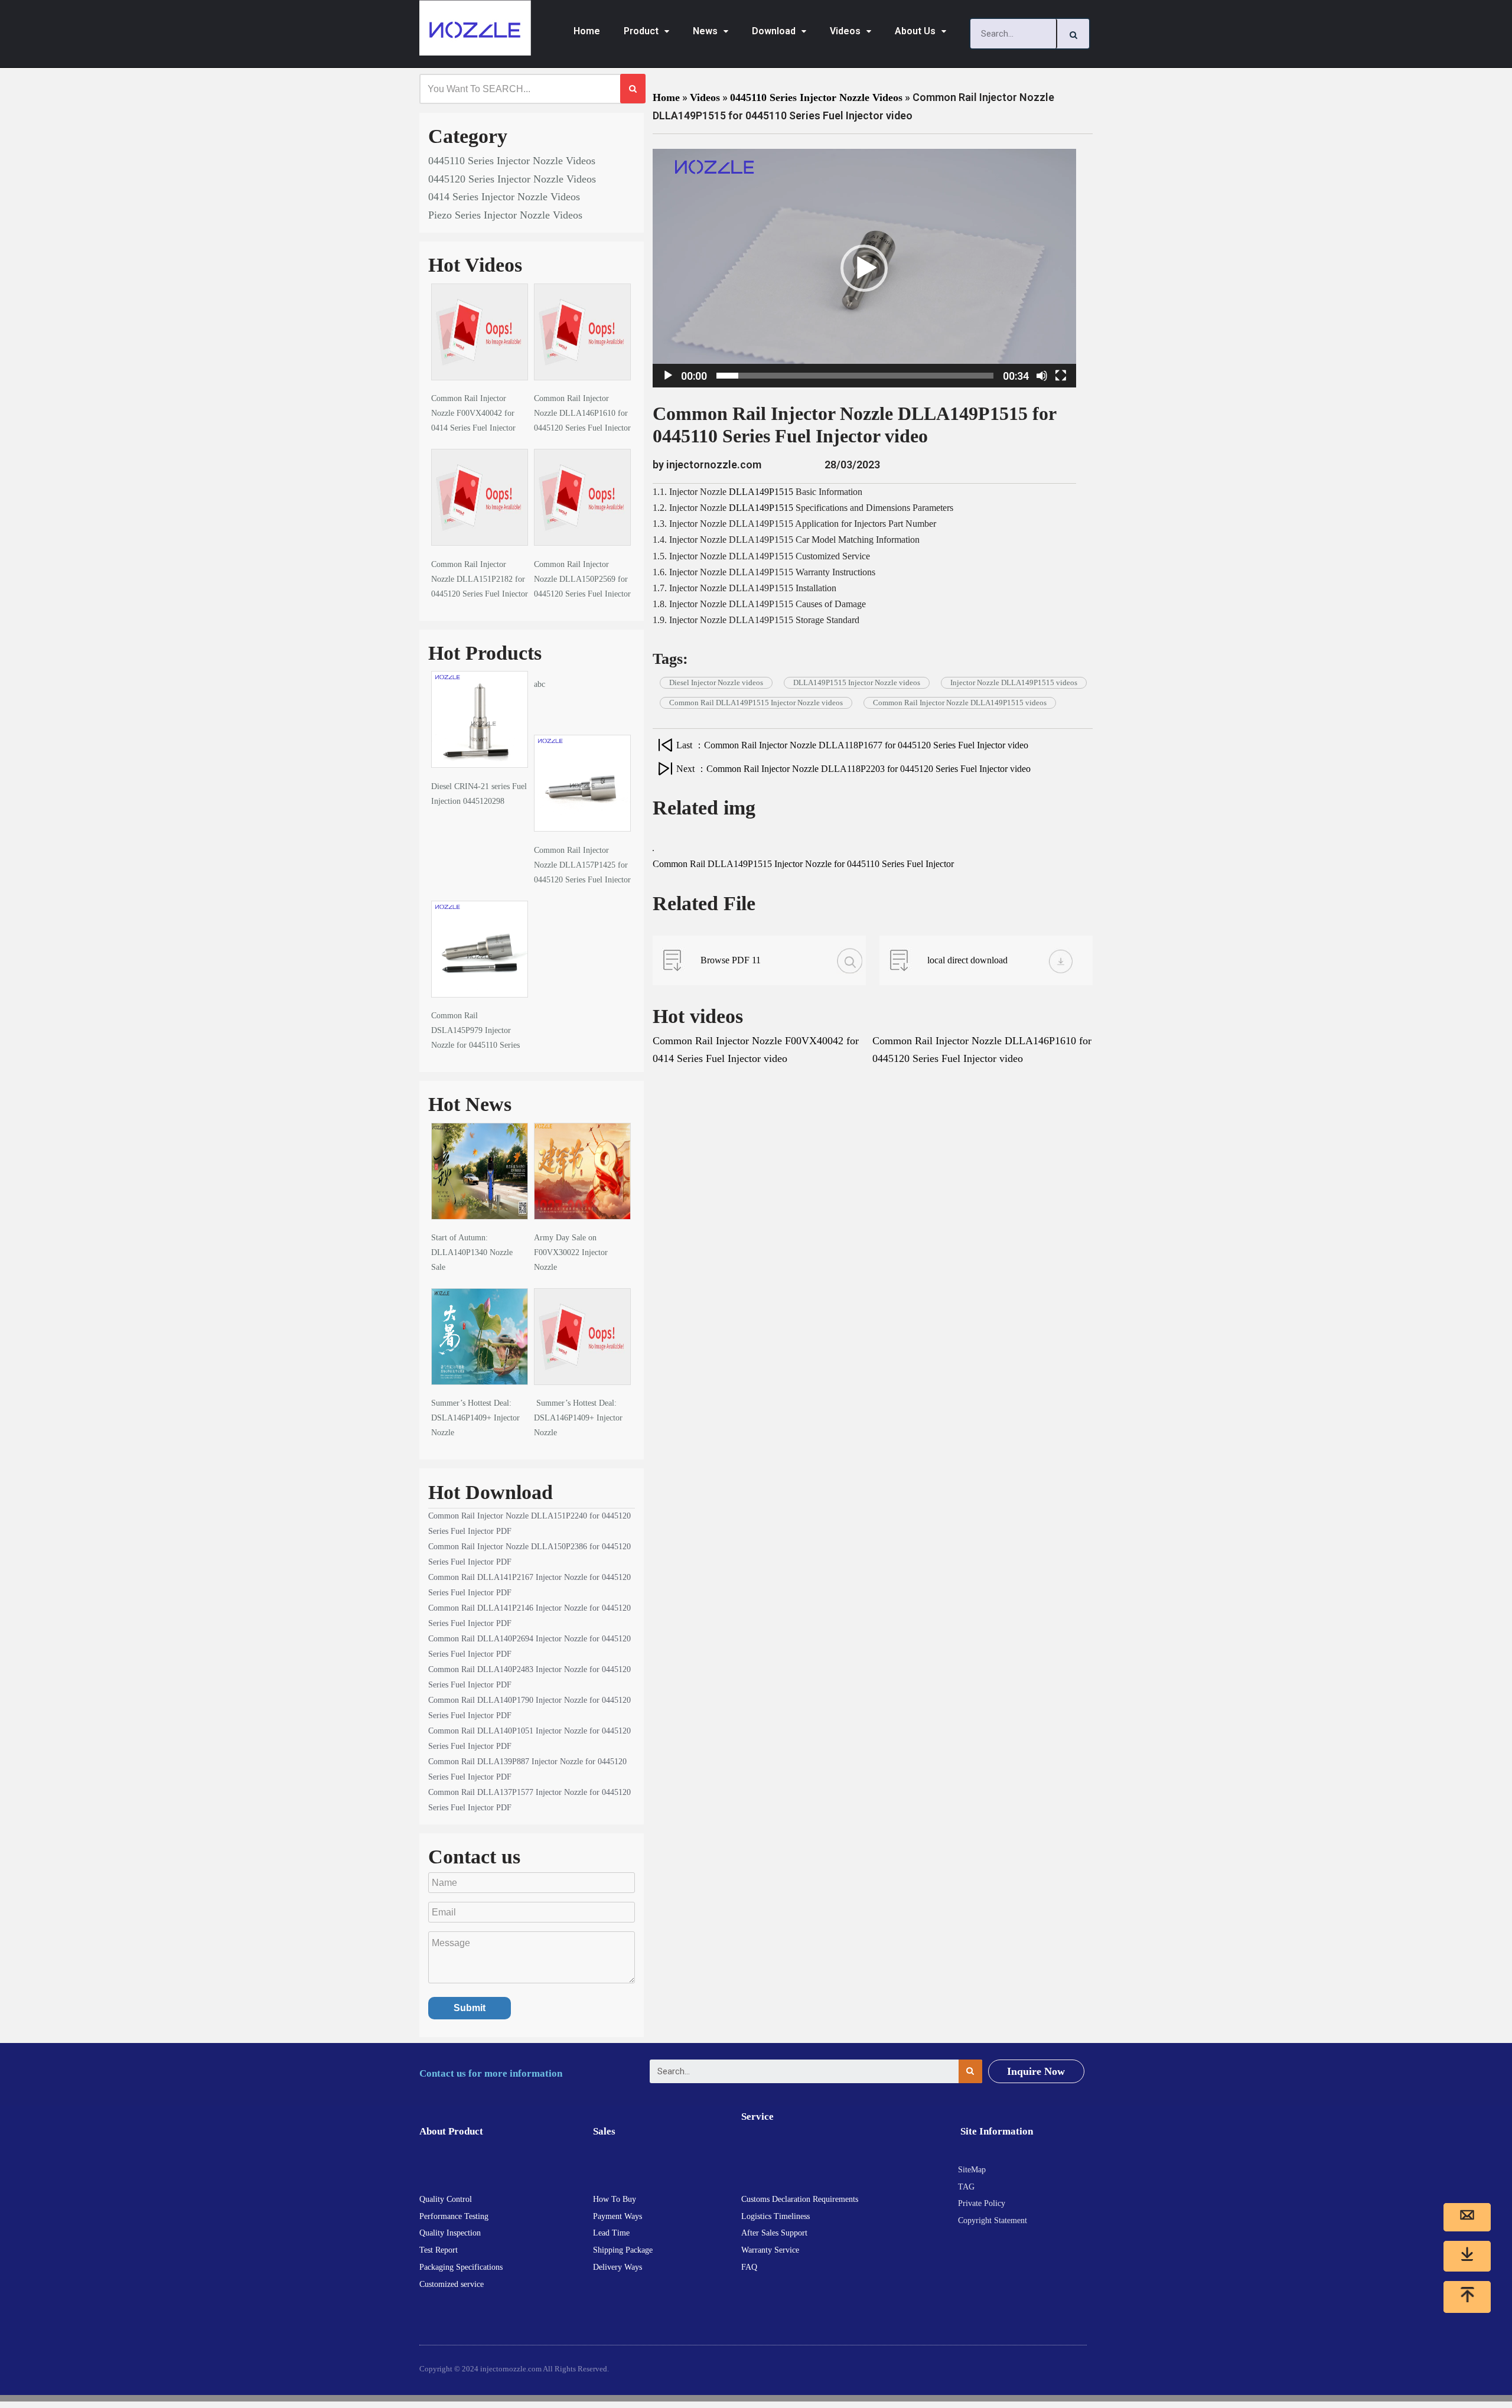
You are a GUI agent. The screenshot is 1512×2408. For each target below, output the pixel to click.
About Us (915, 31)
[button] (864, 268)
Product (641, 31)
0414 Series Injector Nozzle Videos (504, 197)
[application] (864, 268)
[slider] (855, 376)
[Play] (668, 376)
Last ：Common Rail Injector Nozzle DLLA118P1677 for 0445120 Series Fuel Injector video (852, 745)
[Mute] (1042, 376)
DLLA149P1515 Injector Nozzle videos (857, 682)
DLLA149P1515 (761, 492)
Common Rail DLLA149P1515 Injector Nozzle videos (756, 703)
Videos (845, 31)
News (705, 31)
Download (774, 31)
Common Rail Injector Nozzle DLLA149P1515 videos (960, 703)
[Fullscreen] (1061, 376)
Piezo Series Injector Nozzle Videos (505, 215)
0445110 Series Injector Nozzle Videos (512, 161)
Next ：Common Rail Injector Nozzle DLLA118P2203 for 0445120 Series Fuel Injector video (853, 769)
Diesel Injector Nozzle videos (716, 682)
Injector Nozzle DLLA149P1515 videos (1014, 682)
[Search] (1073, 34)
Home (587, 31)
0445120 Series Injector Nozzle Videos (512, 179)
